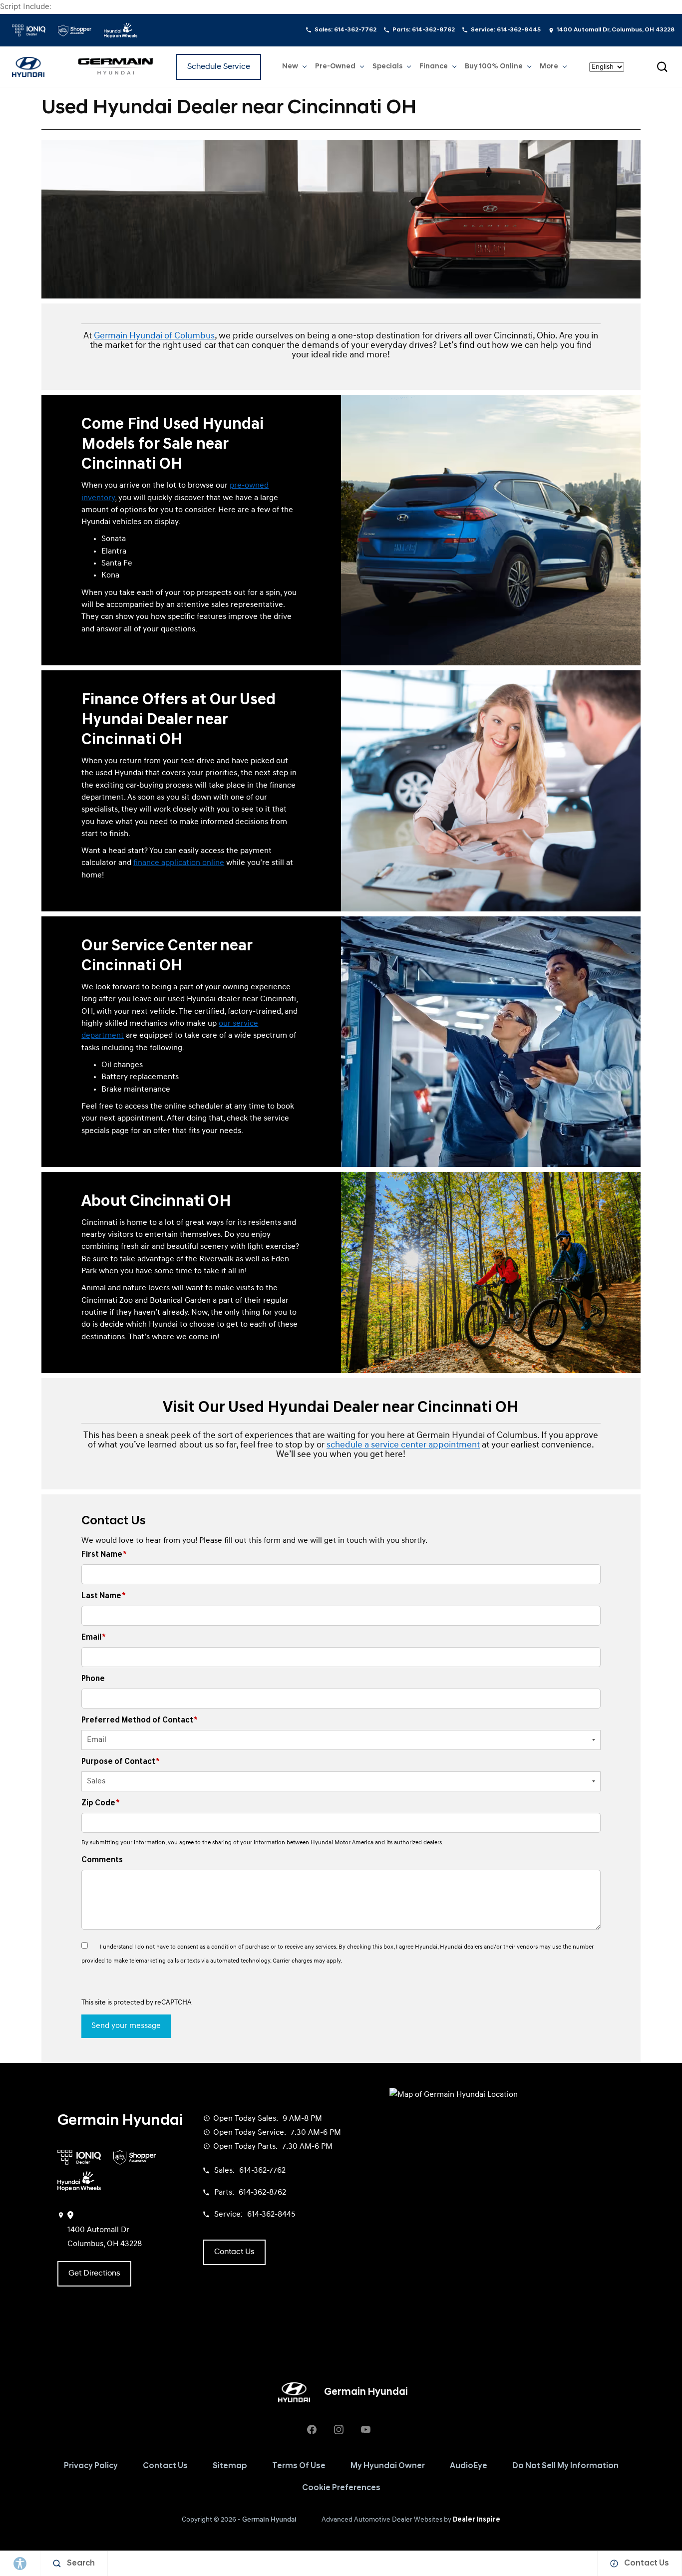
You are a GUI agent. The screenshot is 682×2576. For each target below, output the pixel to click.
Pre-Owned (335, 67)
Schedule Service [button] (219, 67)
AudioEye (469, 2466)
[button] (662, 67)
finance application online (179, 863)
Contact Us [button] (234, 2252)
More (549, 68)
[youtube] (365, 2429)
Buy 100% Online (494, 67)
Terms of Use (299, 2466)
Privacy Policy (91, 2466)
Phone (93, 1679)
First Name (104, 1555)
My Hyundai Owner (388, 2466)
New (290, 67)
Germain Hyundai (269, 2520)
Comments (102, 1860)
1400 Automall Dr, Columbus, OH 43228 (616, 30)
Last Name (104, 1596)
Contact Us (165, 2466)
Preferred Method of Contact (140, 1720)
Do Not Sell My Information (565, 2466)
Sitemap (230, 2466)
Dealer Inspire (477, 2520)
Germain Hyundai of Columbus (154, 336)
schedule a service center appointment (403, 1445)
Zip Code (101, 1803)
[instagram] (339, 2429)
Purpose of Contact (121, 1762)
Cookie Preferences (341, 2488)
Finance (434, 67)
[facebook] (312, 2429)
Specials (387, 67)
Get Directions (94, 2274)
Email (94, 1638)
